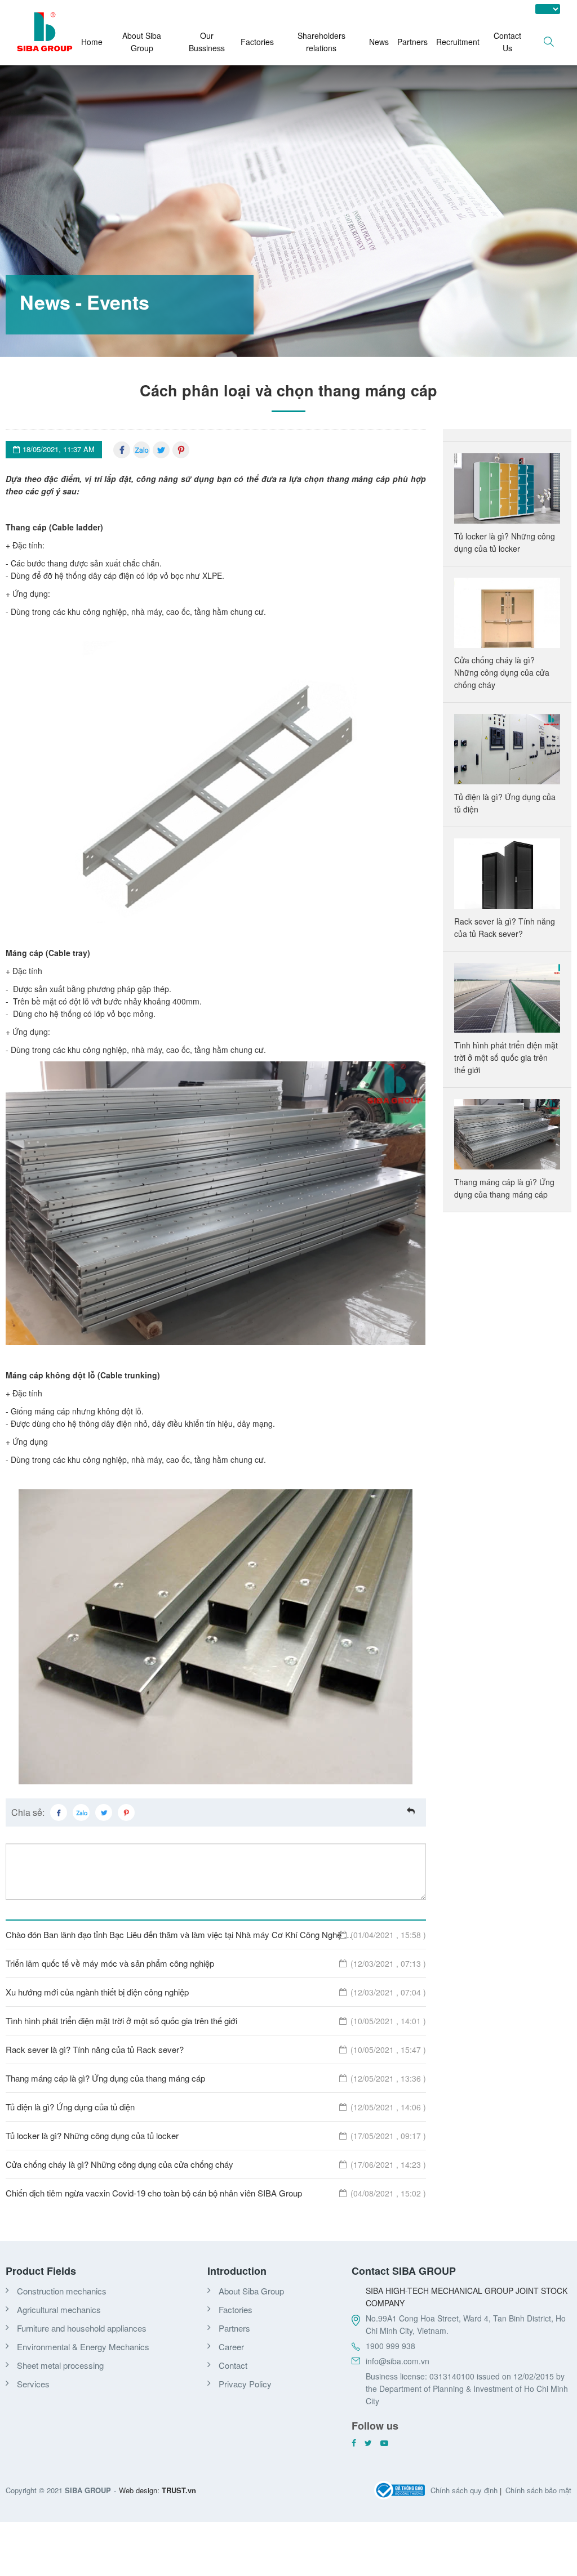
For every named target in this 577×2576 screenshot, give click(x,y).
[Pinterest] (181, 450)
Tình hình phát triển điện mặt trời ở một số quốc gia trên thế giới (216, 2021)
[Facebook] (122, 450)
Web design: (139, 2490)
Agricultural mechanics (59, 2309)
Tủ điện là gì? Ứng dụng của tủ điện (216, 2107)
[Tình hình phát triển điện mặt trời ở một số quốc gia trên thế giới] (507, 998)
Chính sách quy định (464, 2490)
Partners (412, 42)
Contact (233, 2365)
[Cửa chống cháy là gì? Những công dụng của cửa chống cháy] (507, 613)
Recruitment (458, 42)
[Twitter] (161, 450)
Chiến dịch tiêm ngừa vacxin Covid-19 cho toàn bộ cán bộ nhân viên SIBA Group (216, 2193)
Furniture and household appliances (82, 2328)
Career (231, 2347)
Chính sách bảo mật (538, 2490)
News (379, 42)
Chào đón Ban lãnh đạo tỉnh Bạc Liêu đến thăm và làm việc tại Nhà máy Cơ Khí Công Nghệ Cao (216, 1934)
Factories (257, 42)
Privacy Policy (245, 2384)
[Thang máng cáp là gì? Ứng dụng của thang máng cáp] (507, 1135)
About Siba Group (142, 42)
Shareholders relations (321, 42)
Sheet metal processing (60, 2365)
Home (92, 42)
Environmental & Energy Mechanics (83, 2347)
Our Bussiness (207, 42)
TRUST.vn (179, 2490)
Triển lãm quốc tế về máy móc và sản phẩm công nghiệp (216, 1963)
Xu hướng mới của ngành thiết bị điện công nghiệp (216, 1992)
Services (33, 2384)
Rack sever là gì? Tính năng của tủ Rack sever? (216, 2049)
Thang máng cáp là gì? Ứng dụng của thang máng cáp (216, 2078)
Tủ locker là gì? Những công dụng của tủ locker (216, 2135)
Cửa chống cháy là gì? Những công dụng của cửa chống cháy (216, 2164)
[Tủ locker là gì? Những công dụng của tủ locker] (507, 489)
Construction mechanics (62, 2291)
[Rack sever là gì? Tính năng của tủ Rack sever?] (507, 874)
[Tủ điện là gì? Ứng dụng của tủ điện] (507, 749)
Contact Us (507, 42)
